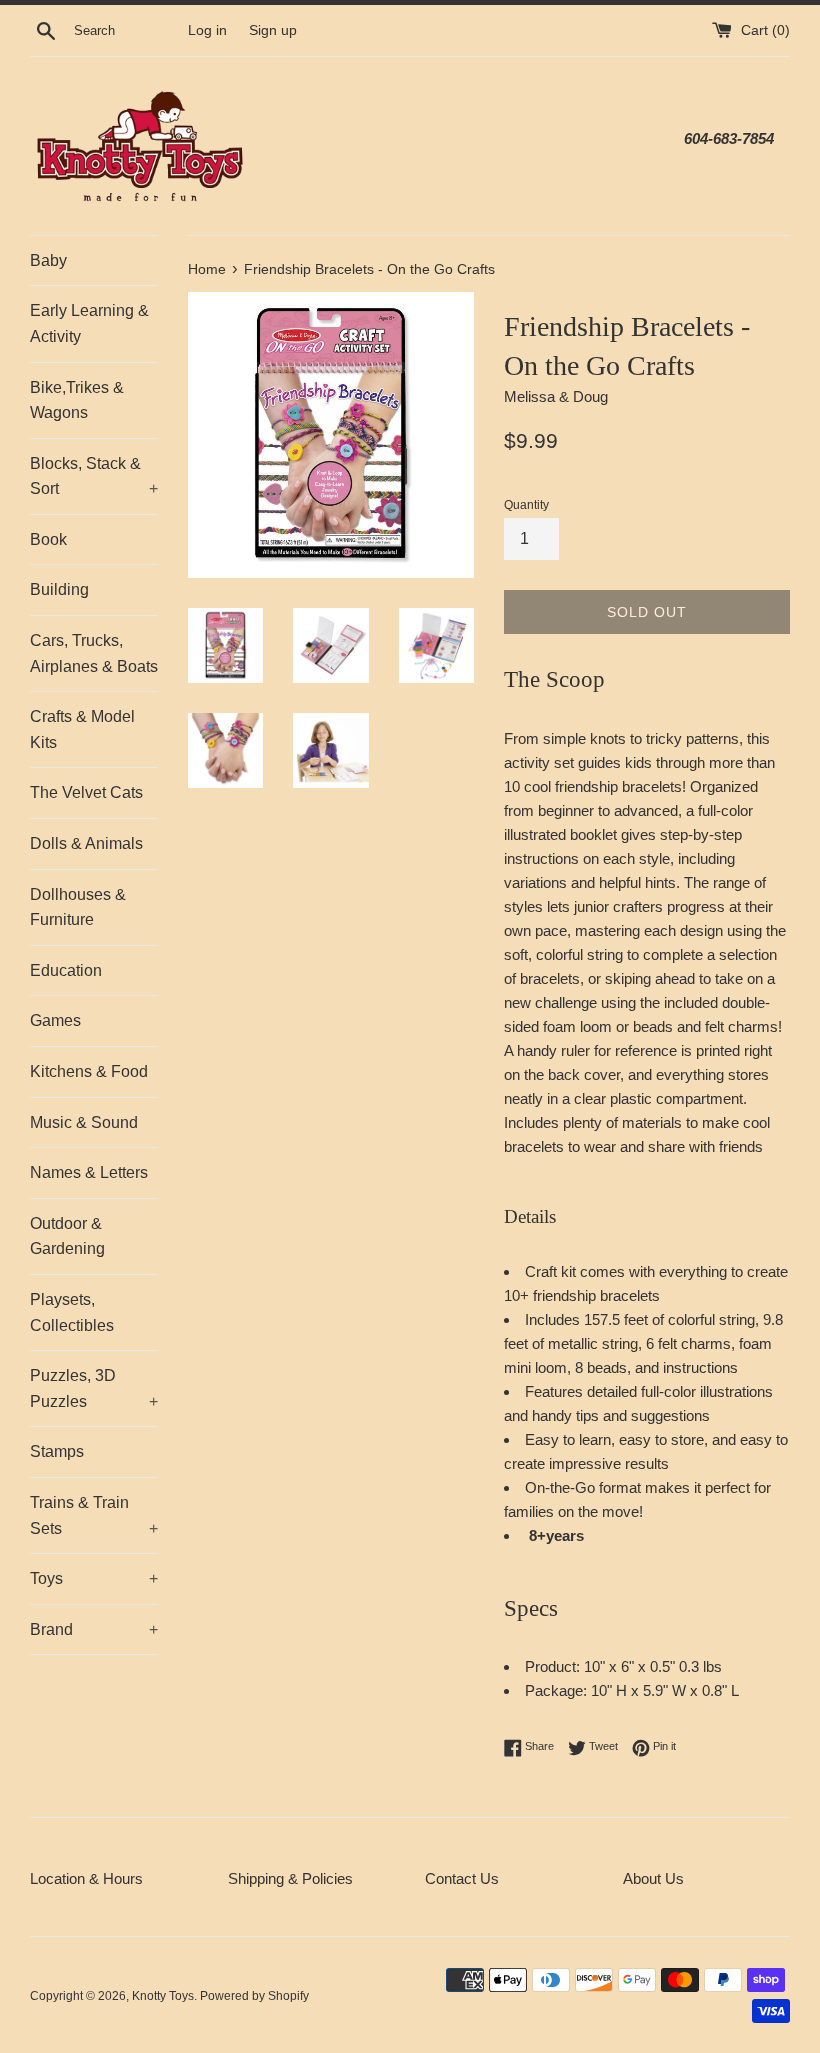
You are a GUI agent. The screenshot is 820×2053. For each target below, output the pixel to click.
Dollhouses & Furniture (78, 907)
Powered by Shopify (254, 1996)
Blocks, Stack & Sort (94, 476)
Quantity (526, 505)
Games (55, 1020)
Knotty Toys (163, 1996)
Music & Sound (84, 1122)
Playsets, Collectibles (72, 1312)
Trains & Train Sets (94, 1515)
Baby (48, 260)
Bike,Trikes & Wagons (77, 400)
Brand (94, 1629)
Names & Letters (89, 1172)
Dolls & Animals (86, 843)
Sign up (273, 30)
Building (59, 589)
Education (66, 970)
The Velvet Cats (86, 792)
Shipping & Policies (290, 1878)
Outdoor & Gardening (67, 1236)
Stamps (57, 1451)
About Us (653, 1878)
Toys (94, 1578)
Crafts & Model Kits (82, 729)
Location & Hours (86, 1878)
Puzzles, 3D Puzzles (94, 1388)
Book (48, 539)
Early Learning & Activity (89, 323)
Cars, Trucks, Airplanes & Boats (94, 653)
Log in (207, 30)
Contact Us (462, 1878)
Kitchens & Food (89, 1071)
